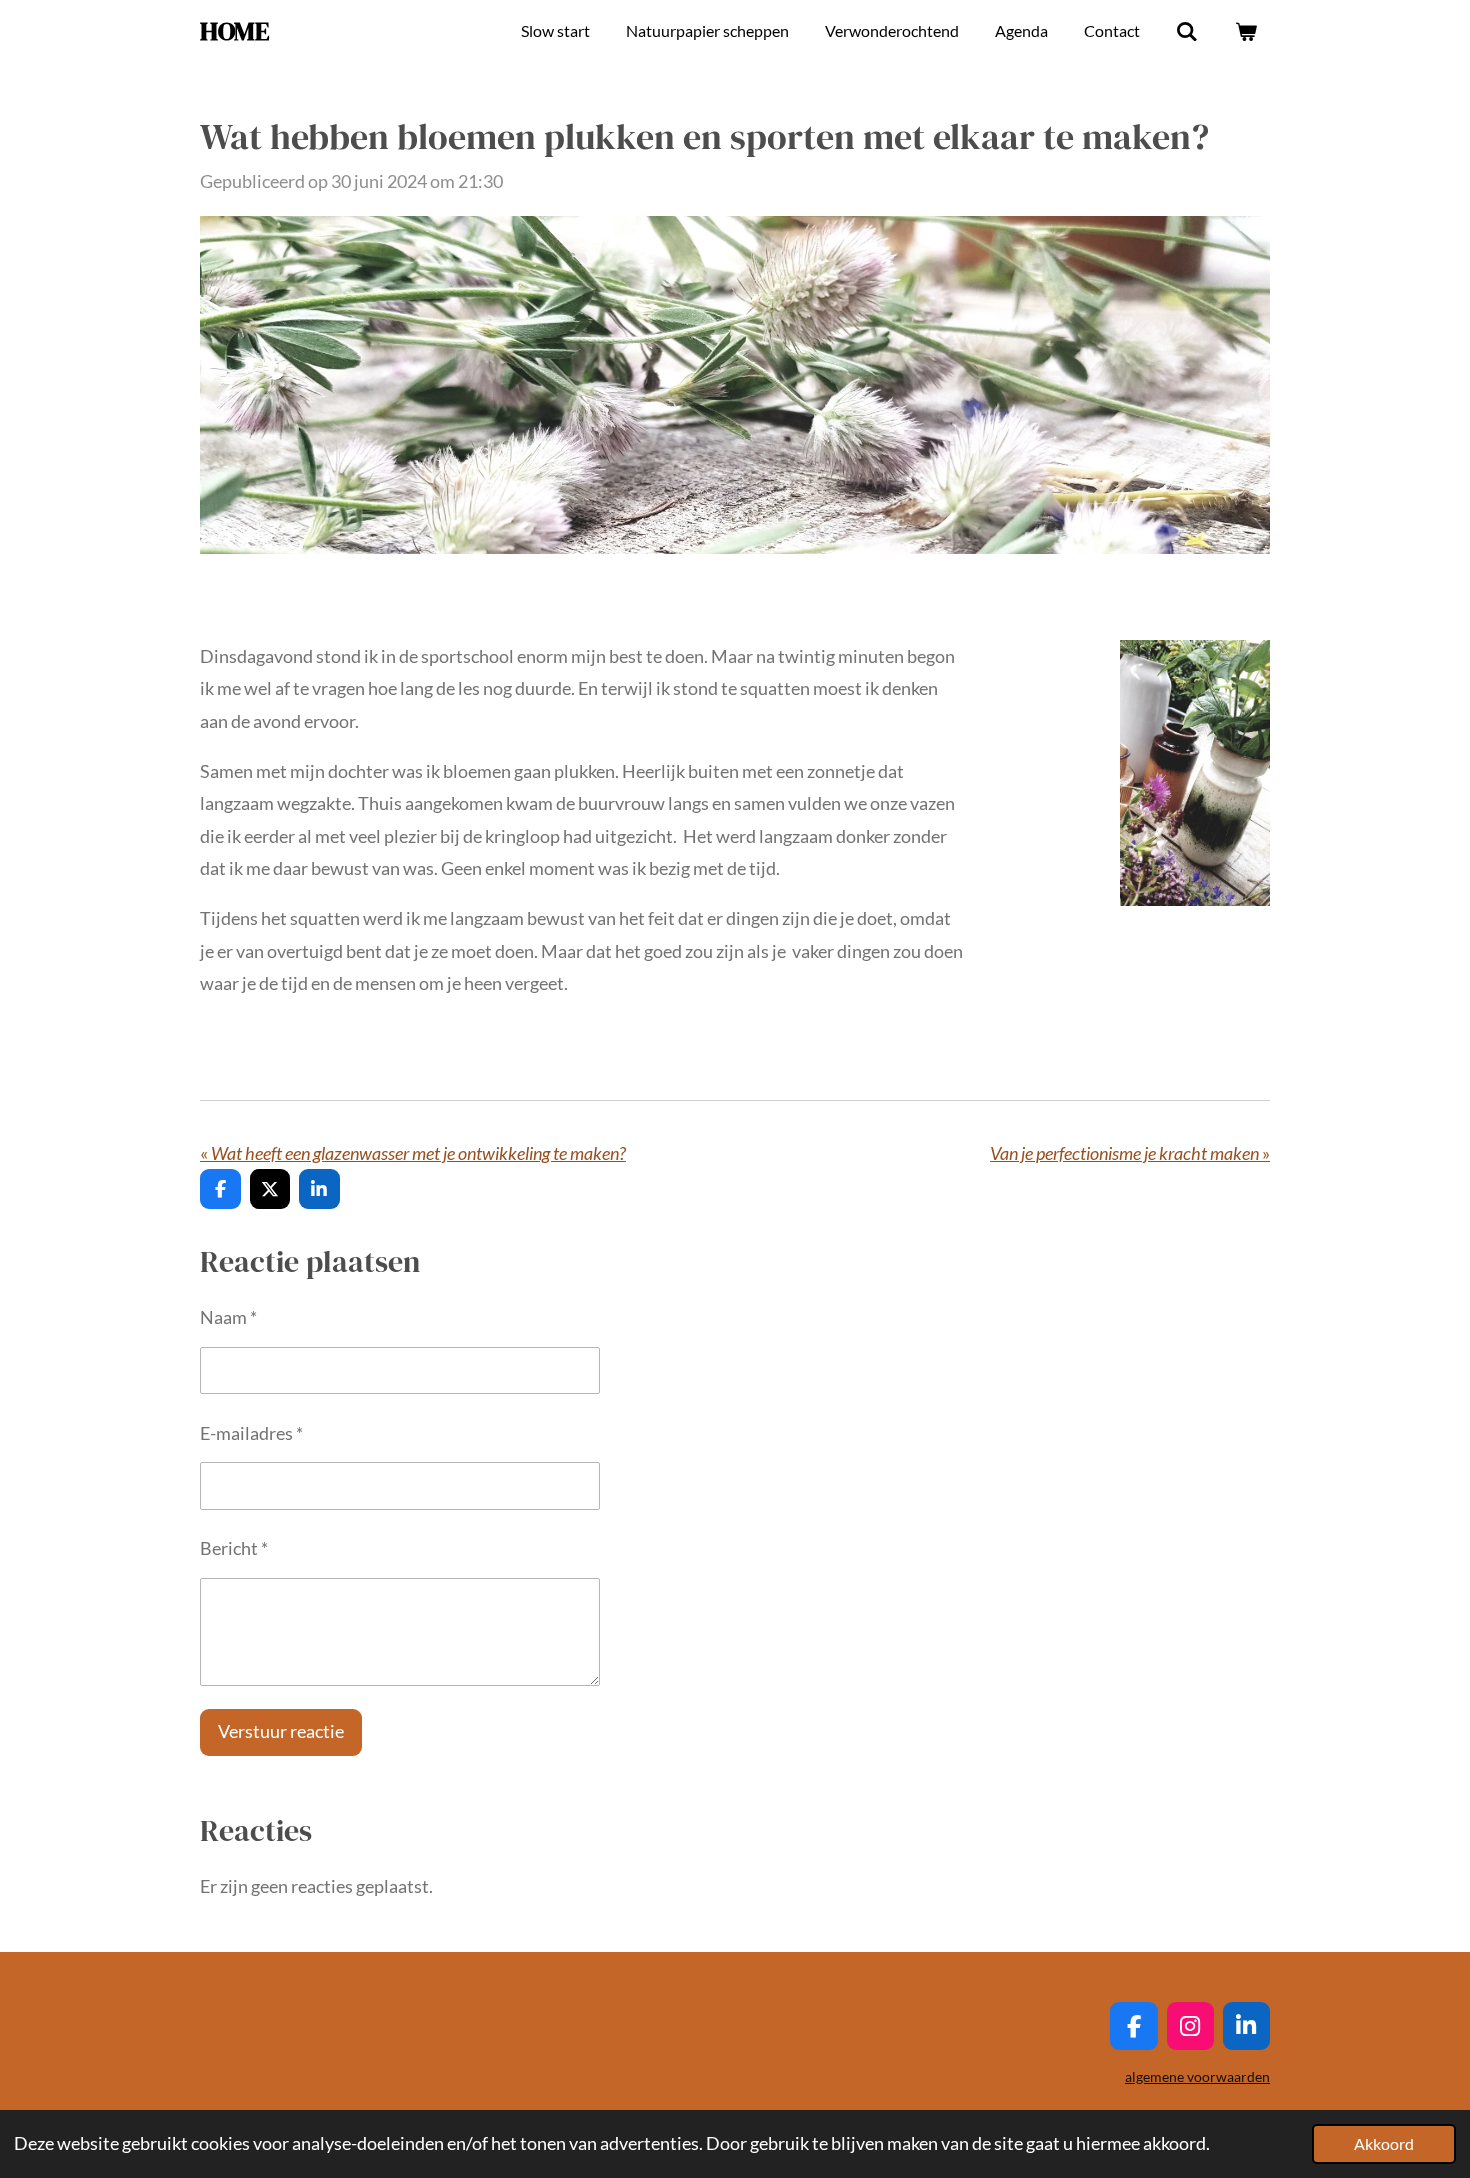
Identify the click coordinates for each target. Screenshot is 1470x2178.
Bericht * (234, 1548)
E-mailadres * (251, 1433)
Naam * (228, 1317)
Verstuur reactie (281, 1731)
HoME (234, 31)
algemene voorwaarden (1197, 2076)
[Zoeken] (1187, 31)
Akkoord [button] (1384, 2143)
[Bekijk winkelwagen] (1246, 31)
